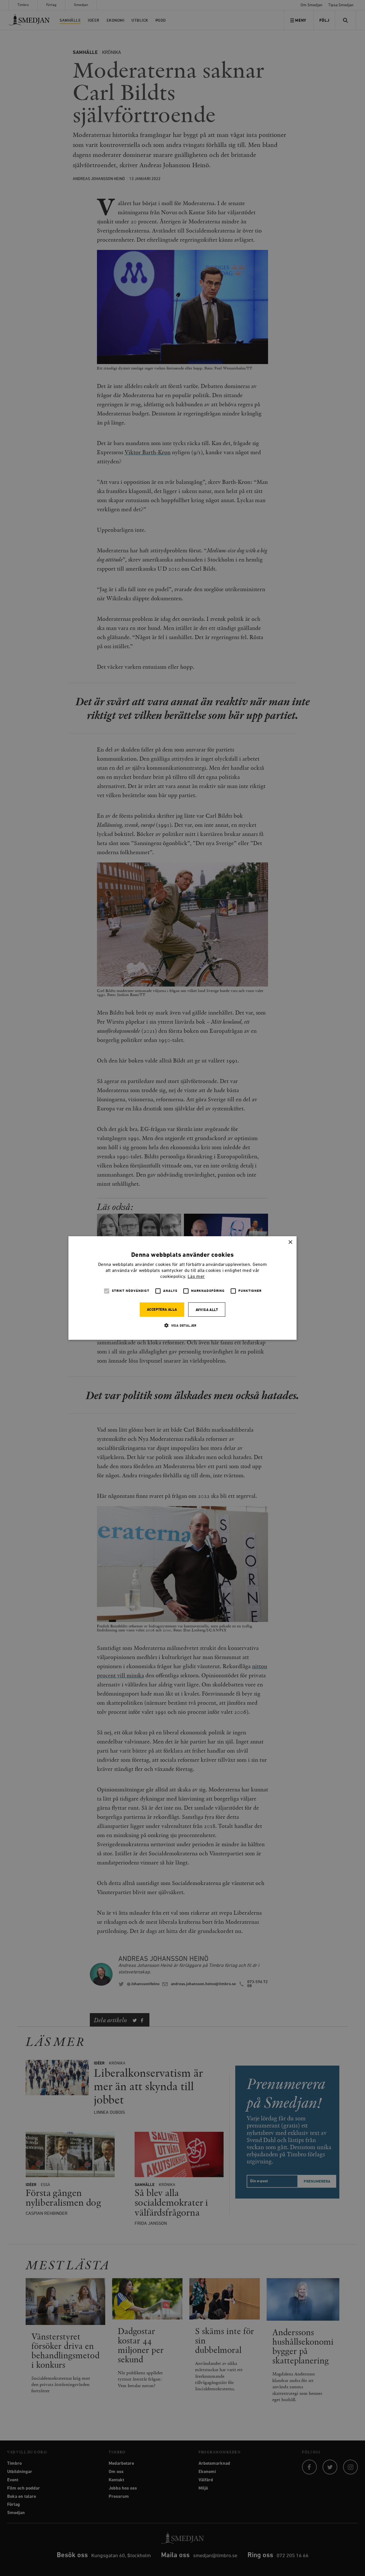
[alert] (182, 1288)
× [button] (290, 1242)
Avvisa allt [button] (207, 1310)
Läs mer (196, 1277)
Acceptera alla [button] (162, 1310)
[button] (182, 1325)
